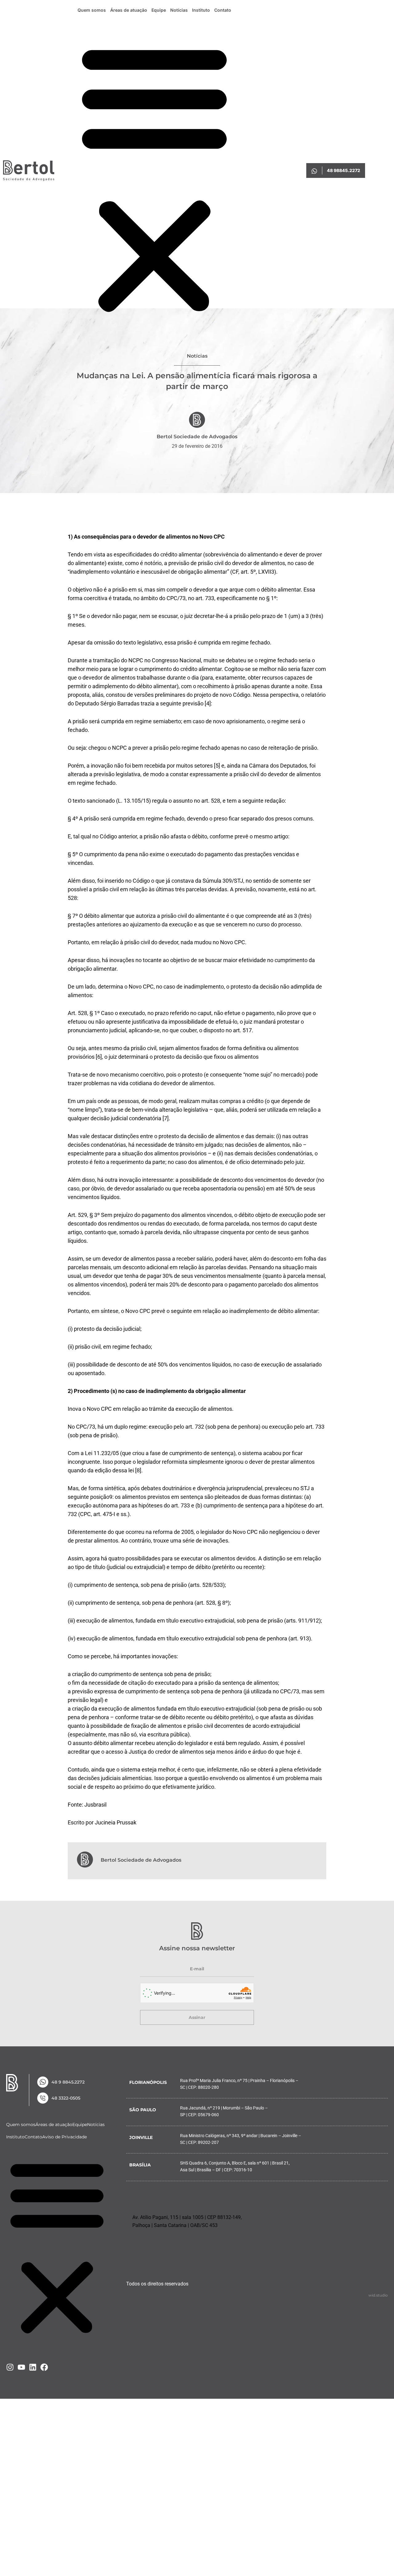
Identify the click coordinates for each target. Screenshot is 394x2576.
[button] (154, 178)
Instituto (201, 10)
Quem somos (92, 10)
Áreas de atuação (129, 10)
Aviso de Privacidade (64, 2137)
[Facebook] (44, 2367)
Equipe (159, 10)
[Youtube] (21, 2367)
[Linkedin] (33, 2367)
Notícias (179, 10)
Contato (223, 10)
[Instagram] (10, 2367)
